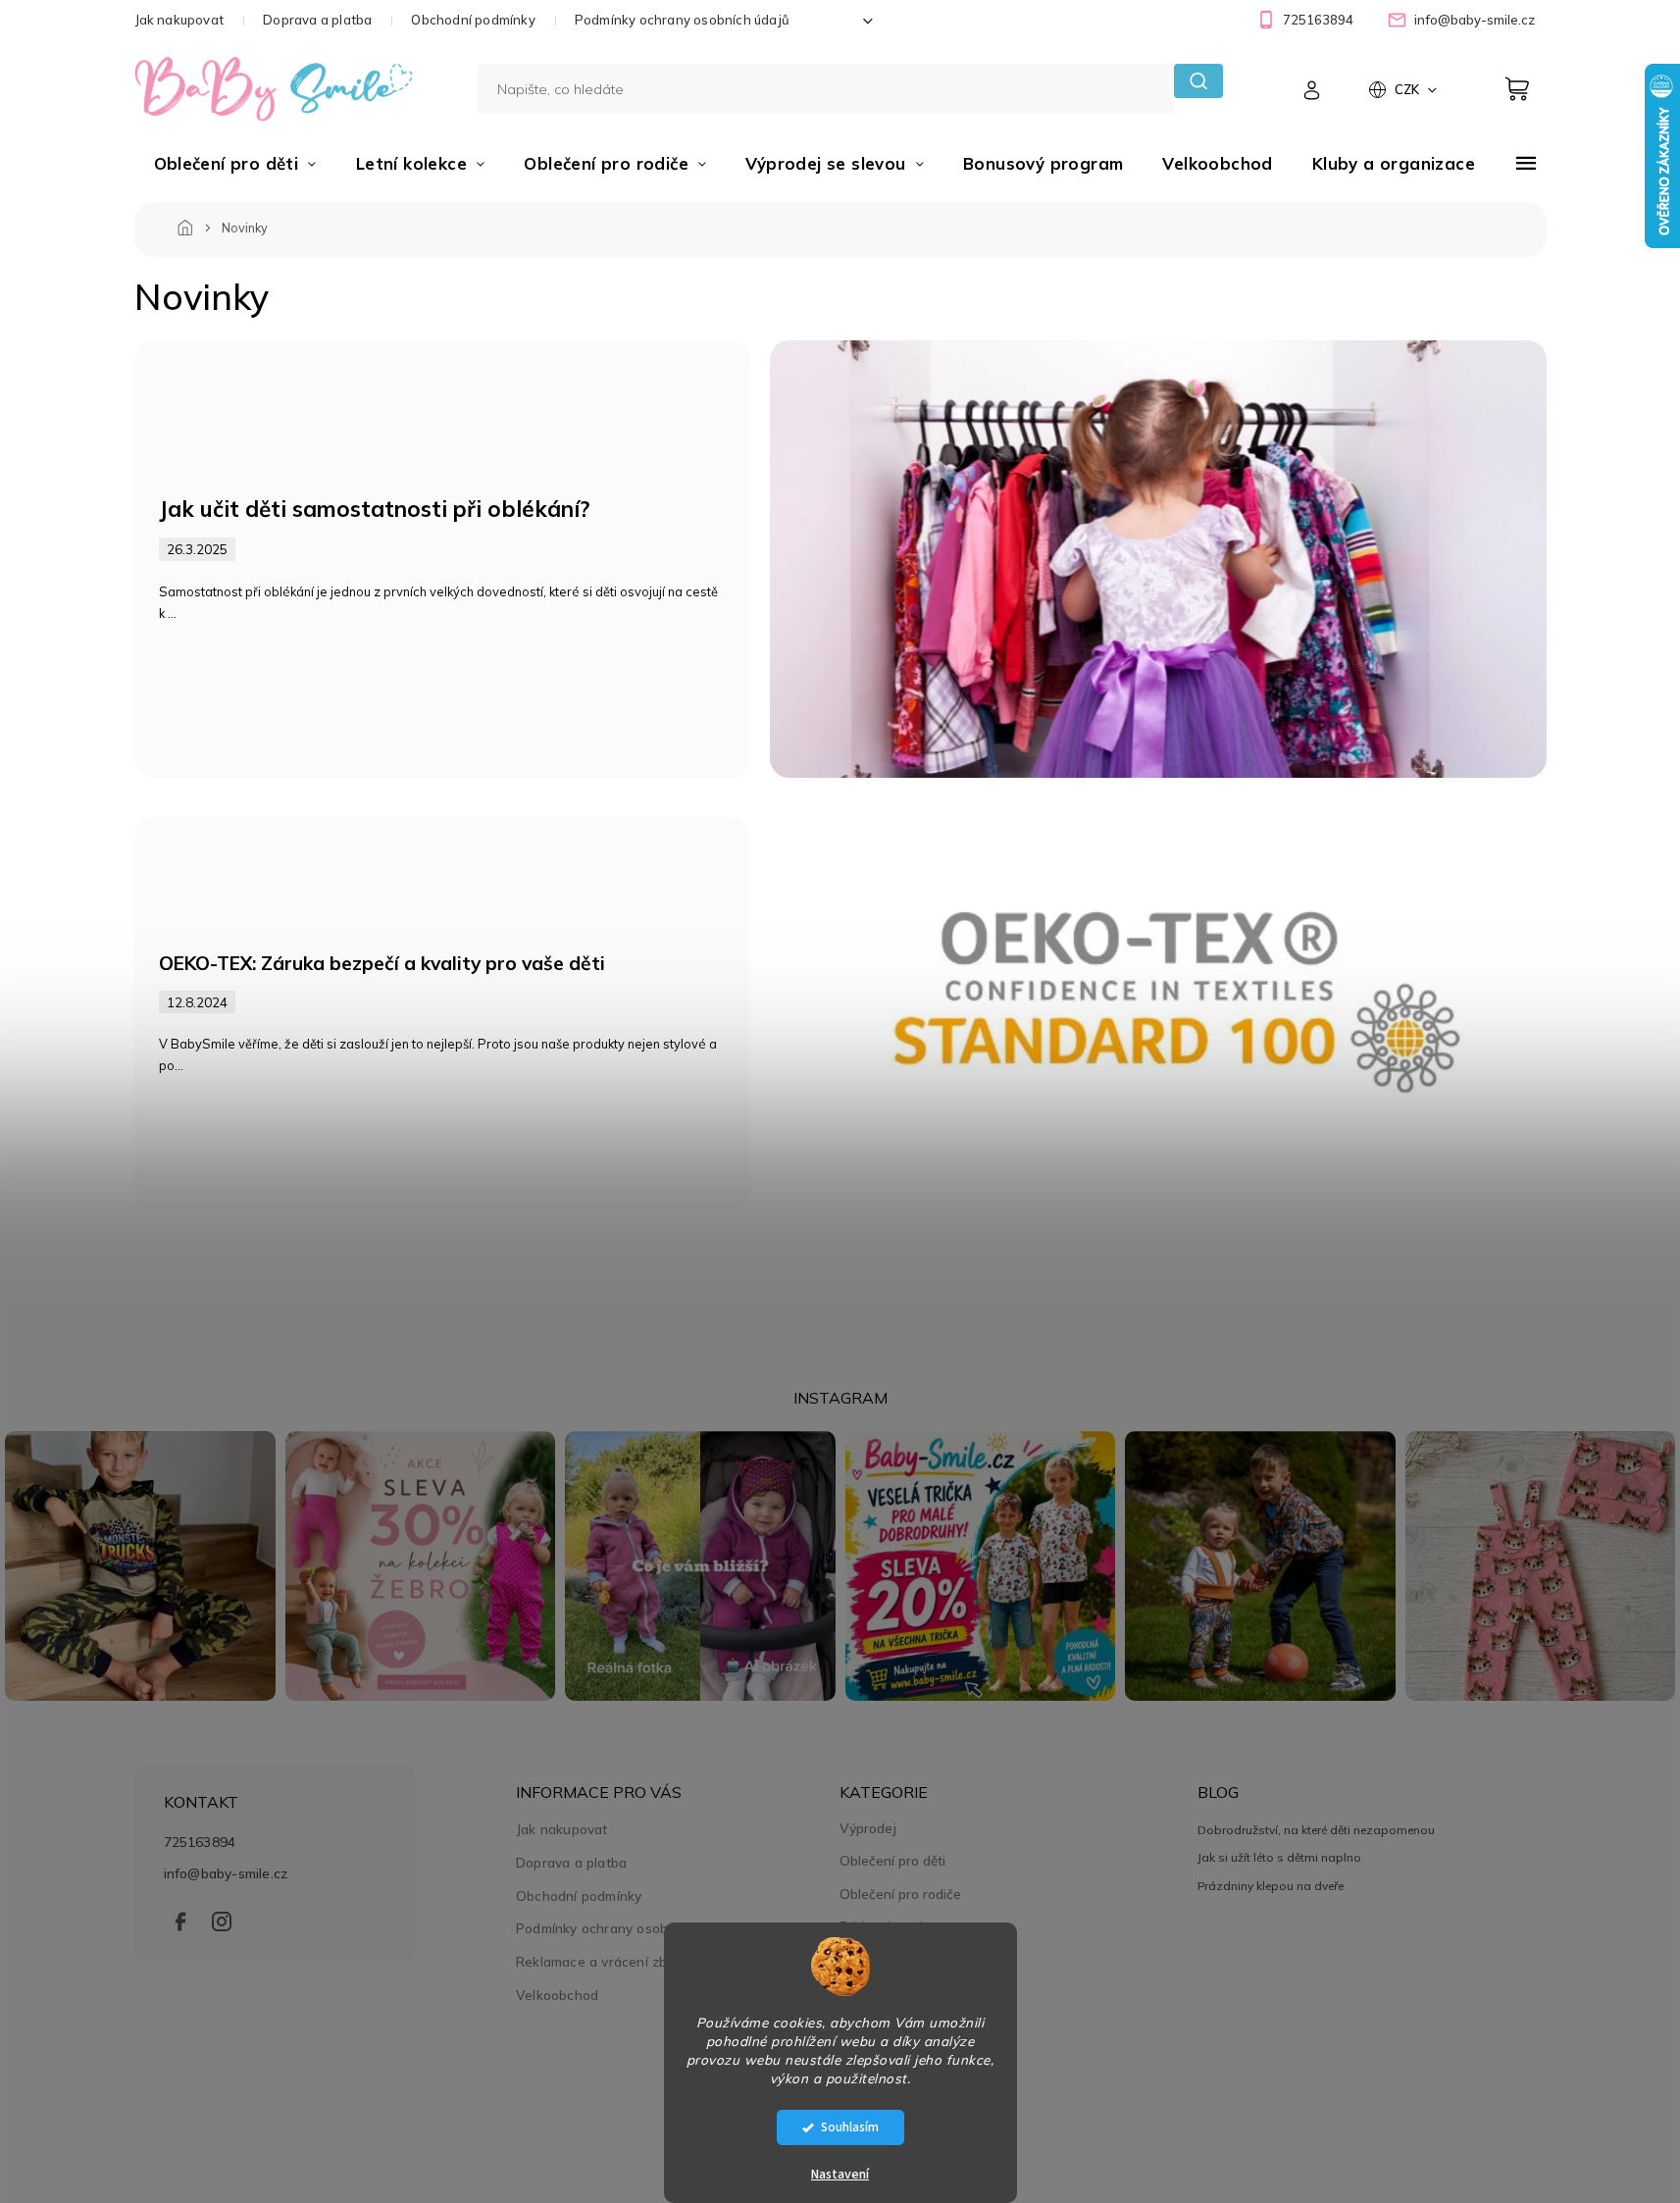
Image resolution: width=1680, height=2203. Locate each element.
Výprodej (868, 1828)
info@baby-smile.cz (226, 1873)
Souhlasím (850, 2127)
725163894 (200, 1842)
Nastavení (840, 2175)
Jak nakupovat (179, 20)
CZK (1408, 89)
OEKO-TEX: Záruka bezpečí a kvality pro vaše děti (382, 963)
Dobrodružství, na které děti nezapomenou (1316, 1830)
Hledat (1198, 81)
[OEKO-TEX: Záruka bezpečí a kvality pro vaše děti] (1158, 1011)
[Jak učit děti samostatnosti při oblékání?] (1158, 557)
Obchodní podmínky (473, 20)
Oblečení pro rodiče (900, 1894)
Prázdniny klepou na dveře (1271, 1886)
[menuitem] (235, 164)
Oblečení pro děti (892, 1861)
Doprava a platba (317, 20)
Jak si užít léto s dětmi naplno (1279, 1857)
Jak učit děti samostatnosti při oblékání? (374, 509)
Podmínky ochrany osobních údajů (682, 20)
